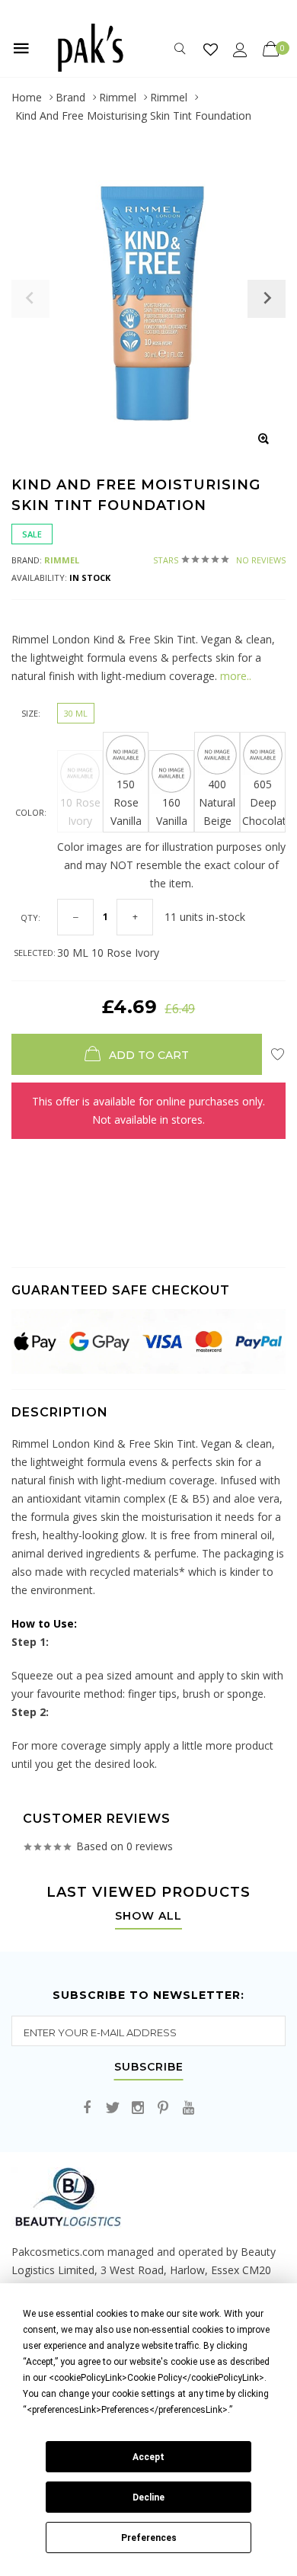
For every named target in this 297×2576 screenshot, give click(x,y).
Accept (148, 2457)
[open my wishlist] (211, 49)
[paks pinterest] (163, 2108)
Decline (148, 2497)
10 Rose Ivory (80, 812)
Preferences (149, 2538)
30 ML (76, 713)
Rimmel (118, 97)
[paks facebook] (88, 2108)
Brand (70, 97)
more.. (234, 676)
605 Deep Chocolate (264, 802)
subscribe (149, 2068)
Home (27, 97)
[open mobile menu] (21, 48)
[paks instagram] (138, 2108)
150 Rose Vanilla (126, 802)
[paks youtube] (188, 2108)
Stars (219, 560)
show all (148, 1917)
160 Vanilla (172, 812)
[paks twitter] (113, 2108)
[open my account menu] (240, 49)
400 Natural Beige (217, 802)
